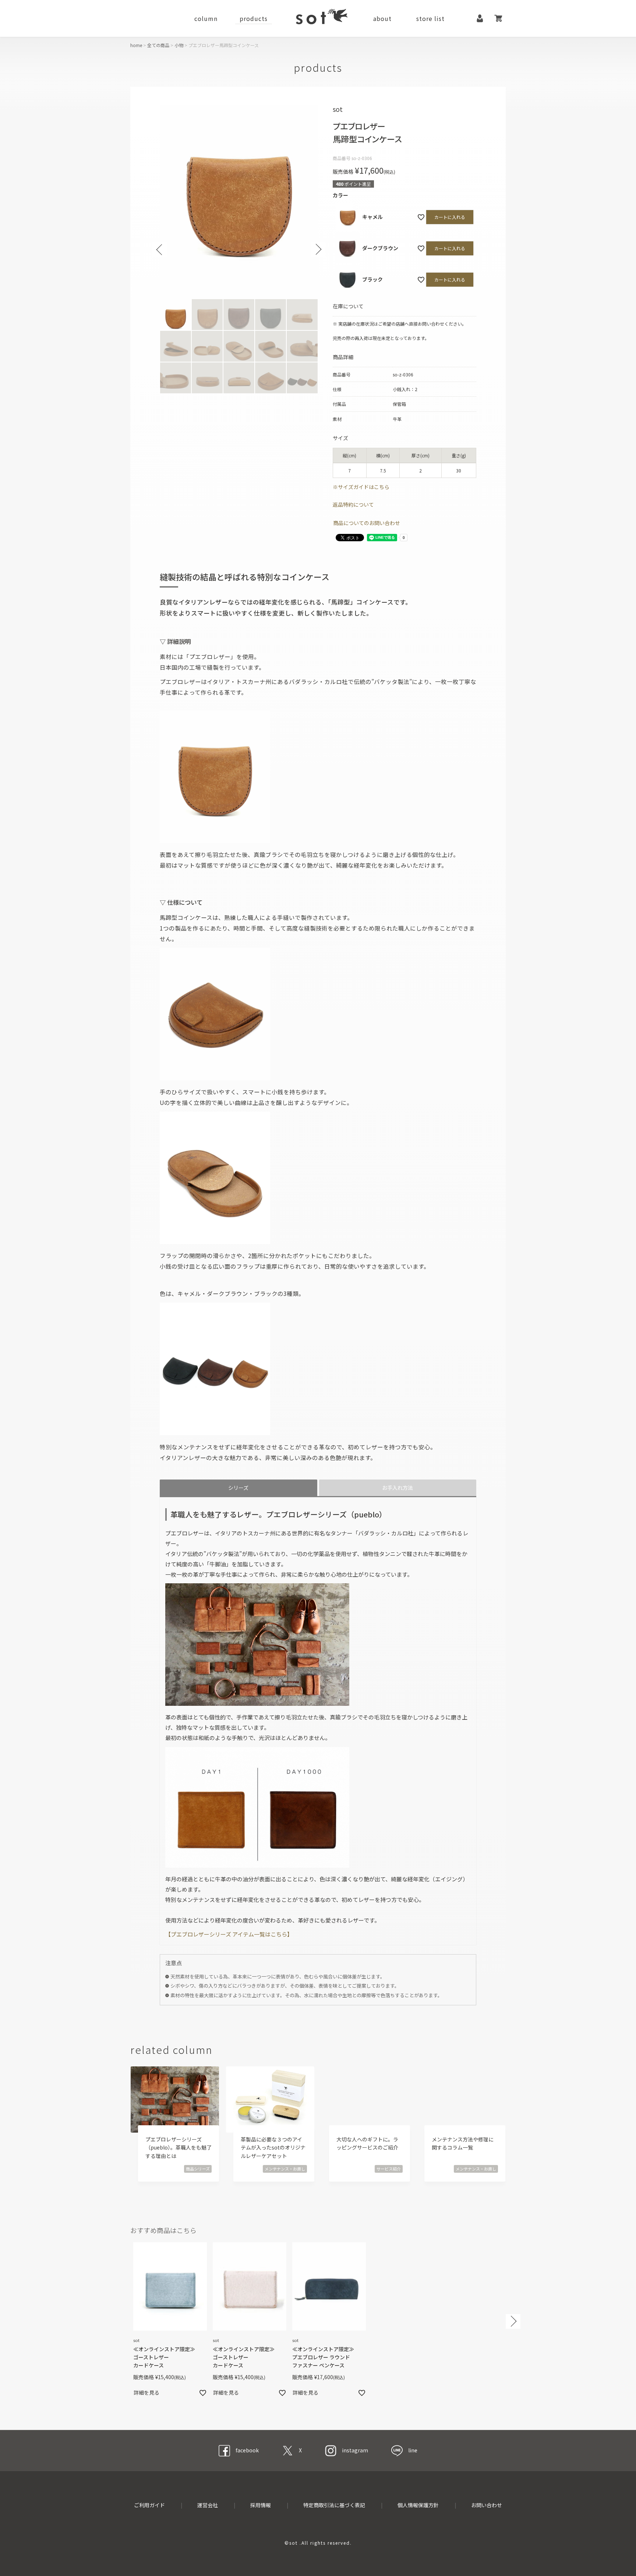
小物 (179, 45)
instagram (355, 2450)
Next (318, 249)
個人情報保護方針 (418, 2505)
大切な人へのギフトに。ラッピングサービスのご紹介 (367, 2143)
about (382, 18)
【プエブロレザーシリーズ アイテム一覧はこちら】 (229, 1934)
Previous (160, 249)
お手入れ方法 (397, 1488)
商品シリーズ (198, 2169)
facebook (247, 2450)
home (136, 45)
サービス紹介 (389, 2169)
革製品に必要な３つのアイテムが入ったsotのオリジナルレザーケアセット (273, 2148)
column (206, 18)
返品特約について (353, 504)
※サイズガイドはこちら (361, 487)
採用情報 (261, 2505)
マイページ (480, 18)
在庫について (348, 306)
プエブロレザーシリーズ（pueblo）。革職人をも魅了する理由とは (179, 2148)
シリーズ (238, 1488)
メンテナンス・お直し (285, 2169)
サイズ (340, 438)
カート (498, 18)
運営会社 (208, 2505)
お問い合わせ (487, 2505)
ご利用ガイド (149, 2505)
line (413, 2450)
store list (430, 18)
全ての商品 (158, 45)
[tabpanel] (239, 200)
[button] (513, 2322)
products (254, 18)
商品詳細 (343, 357)
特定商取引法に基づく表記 (334, 2505)
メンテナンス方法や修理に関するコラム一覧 (463, 2143)
